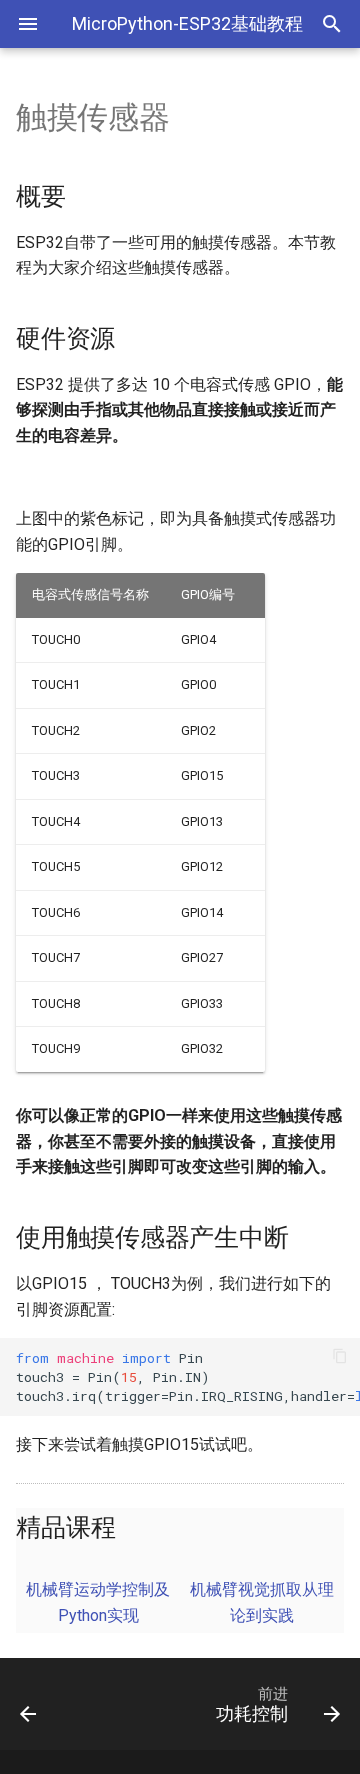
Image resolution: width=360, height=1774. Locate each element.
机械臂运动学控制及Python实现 (98, 1602)
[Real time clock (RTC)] (48, 1704)
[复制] (340, 1358)
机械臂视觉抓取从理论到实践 (262, 1602)
